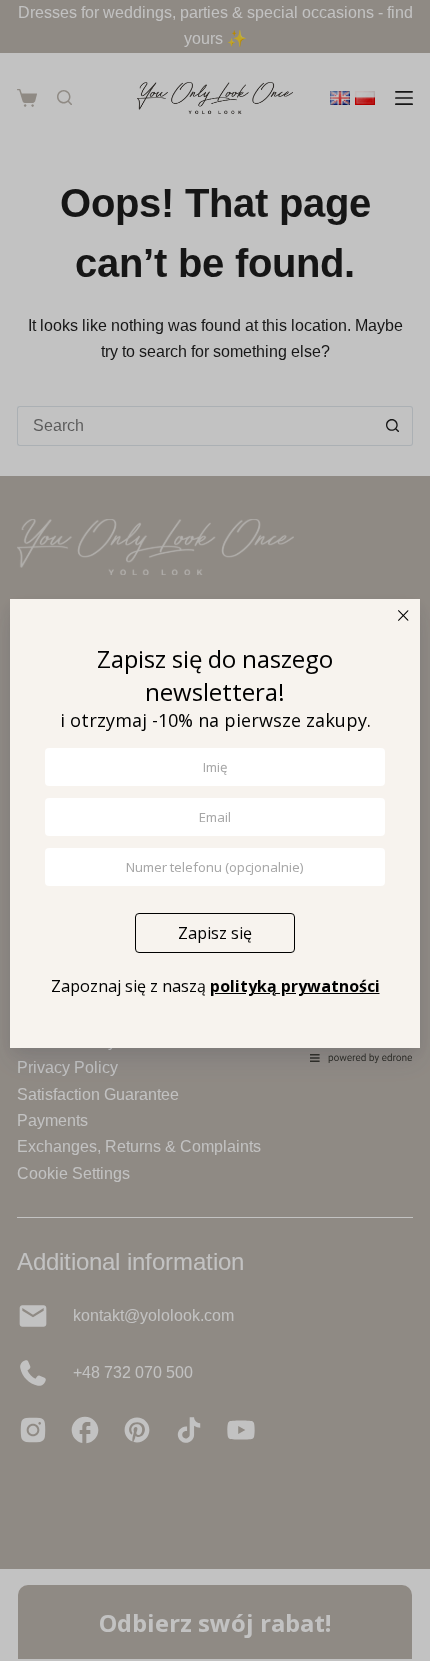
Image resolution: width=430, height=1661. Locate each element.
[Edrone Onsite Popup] (215, 830)
